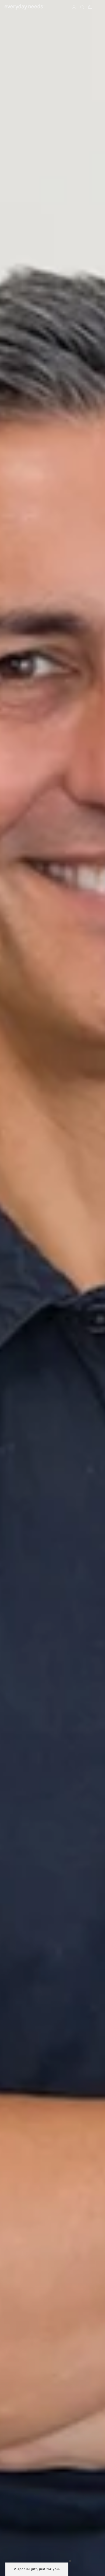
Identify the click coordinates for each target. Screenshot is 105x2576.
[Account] (74, 7)
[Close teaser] (70, 2561)
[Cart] (90, 7)
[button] (37, 2569)
